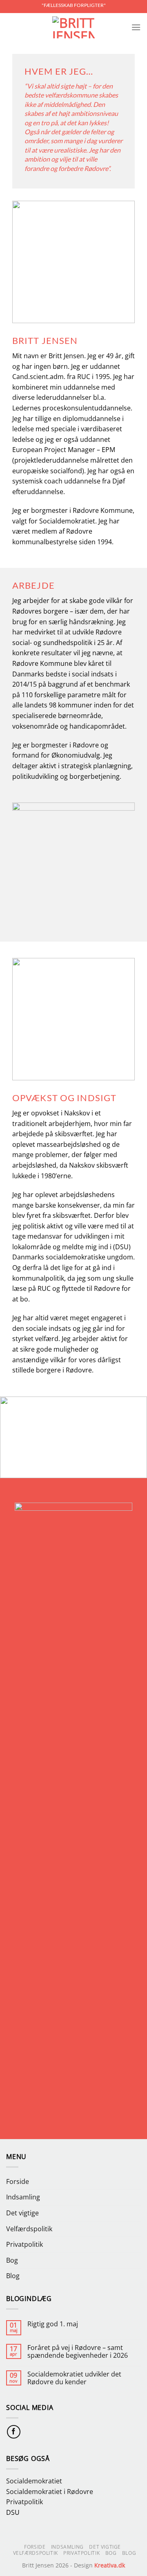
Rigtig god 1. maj (53, 2324)
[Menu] (136, 27)
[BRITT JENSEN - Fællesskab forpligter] (73, 27)
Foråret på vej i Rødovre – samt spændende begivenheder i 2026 (78, 2352)
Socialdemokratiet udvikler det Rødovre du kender (74, 2378)
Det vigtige (22, 2213)
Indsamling (23, 2197)
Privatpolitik (24, 2244)
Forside (18, 2181)
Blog (13, 2276)
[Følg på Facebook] (14, 2432)
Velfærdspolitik (29, 2229)
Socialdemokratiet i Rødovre (50, 2492)
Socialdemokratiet (34, 2481)
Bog (12, 2260)
